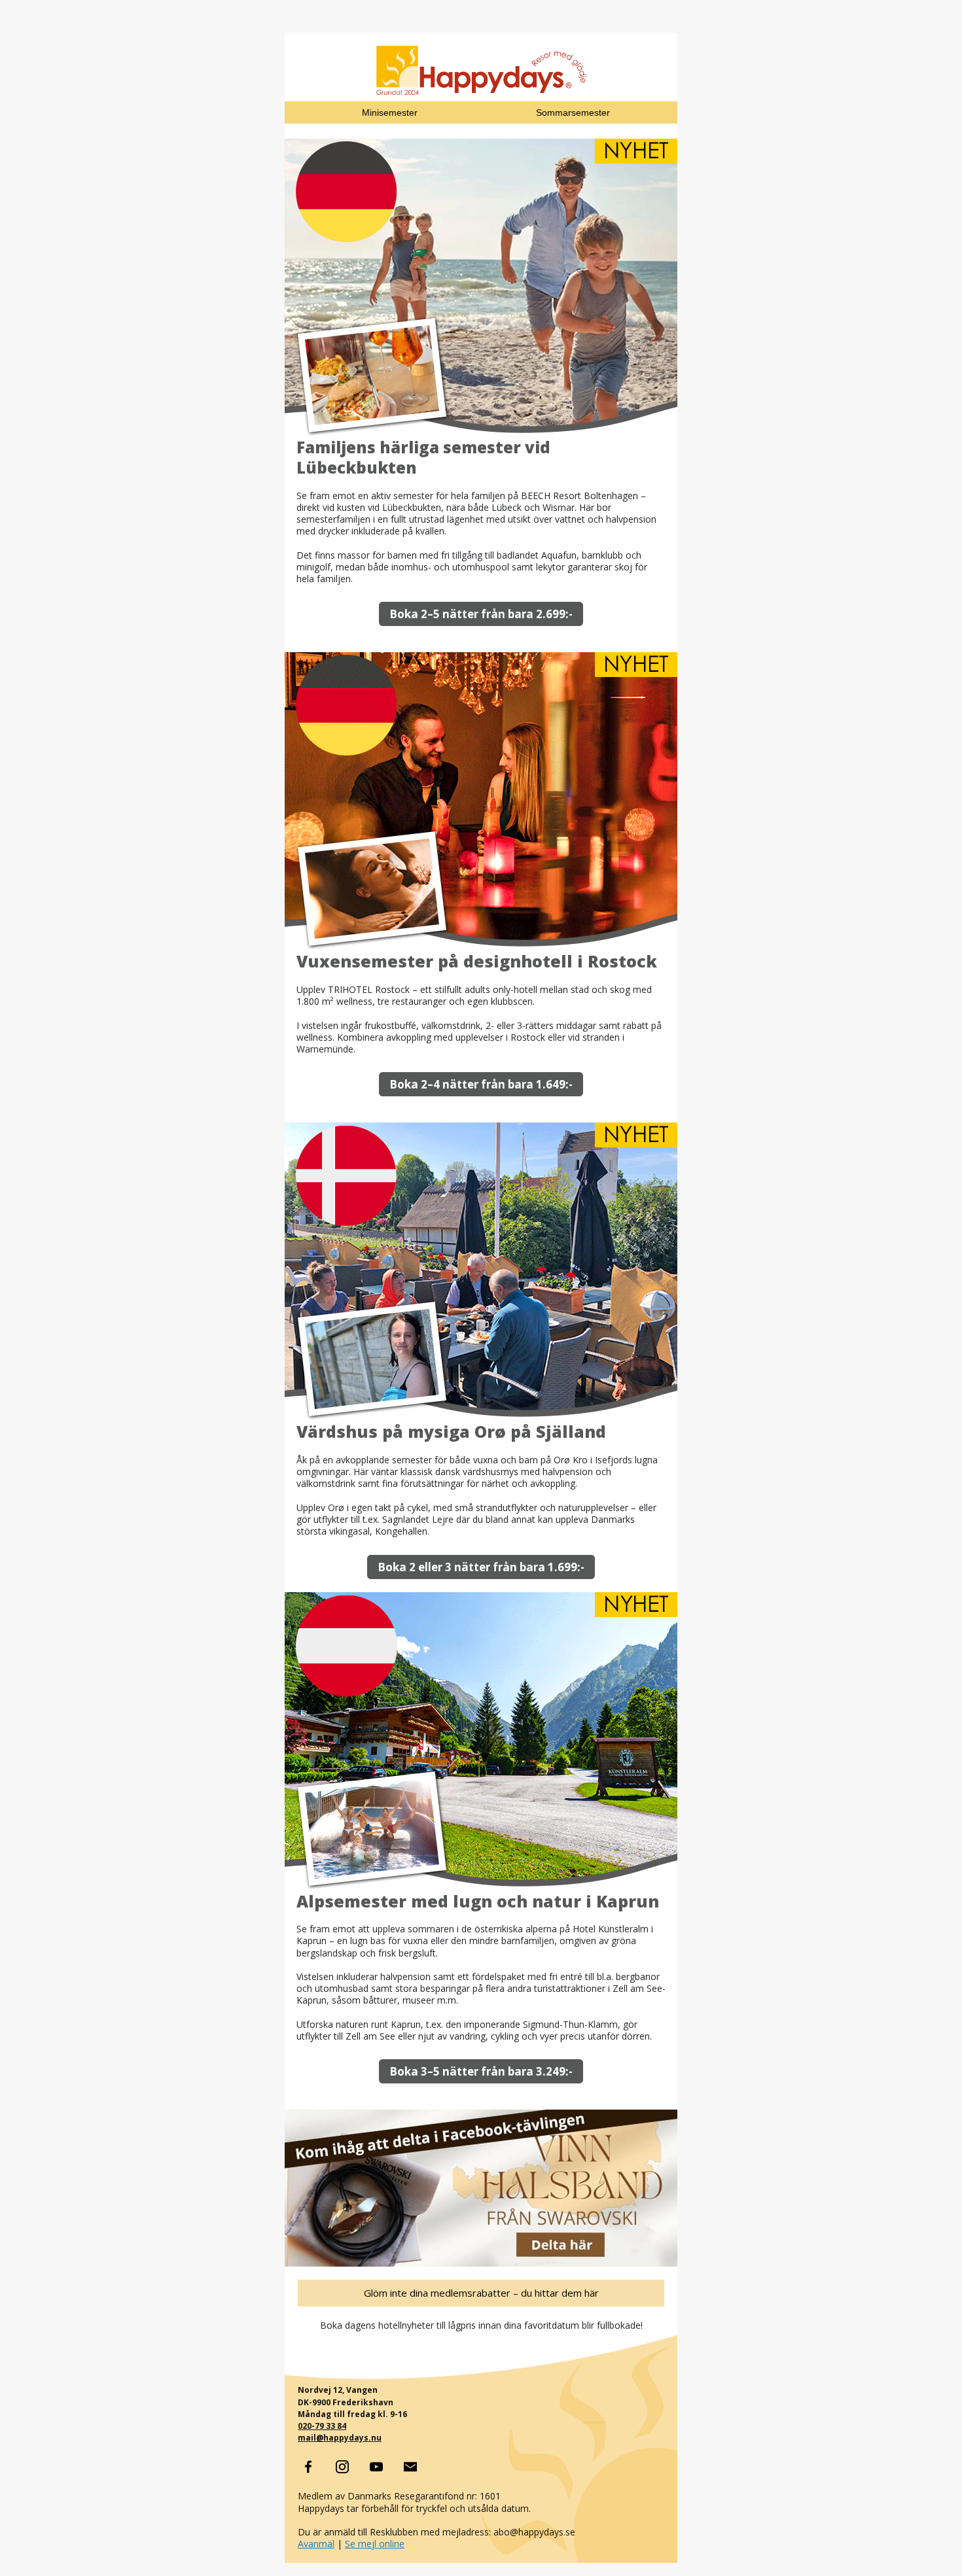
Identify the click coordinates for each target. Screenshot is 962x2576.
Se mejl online (375, 2544)
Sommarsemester (573, 113)
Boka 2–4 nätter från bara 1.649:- (481, 1084)
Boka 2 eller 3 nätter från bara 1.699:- (481, 1567)
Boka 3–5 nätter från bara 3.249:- (481, 2071)
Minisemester (390, 113)
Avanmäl (316, 2544)
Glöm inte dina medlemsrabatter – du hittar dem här (481, 2293)
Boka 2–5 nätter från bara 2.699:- (481, 614)
